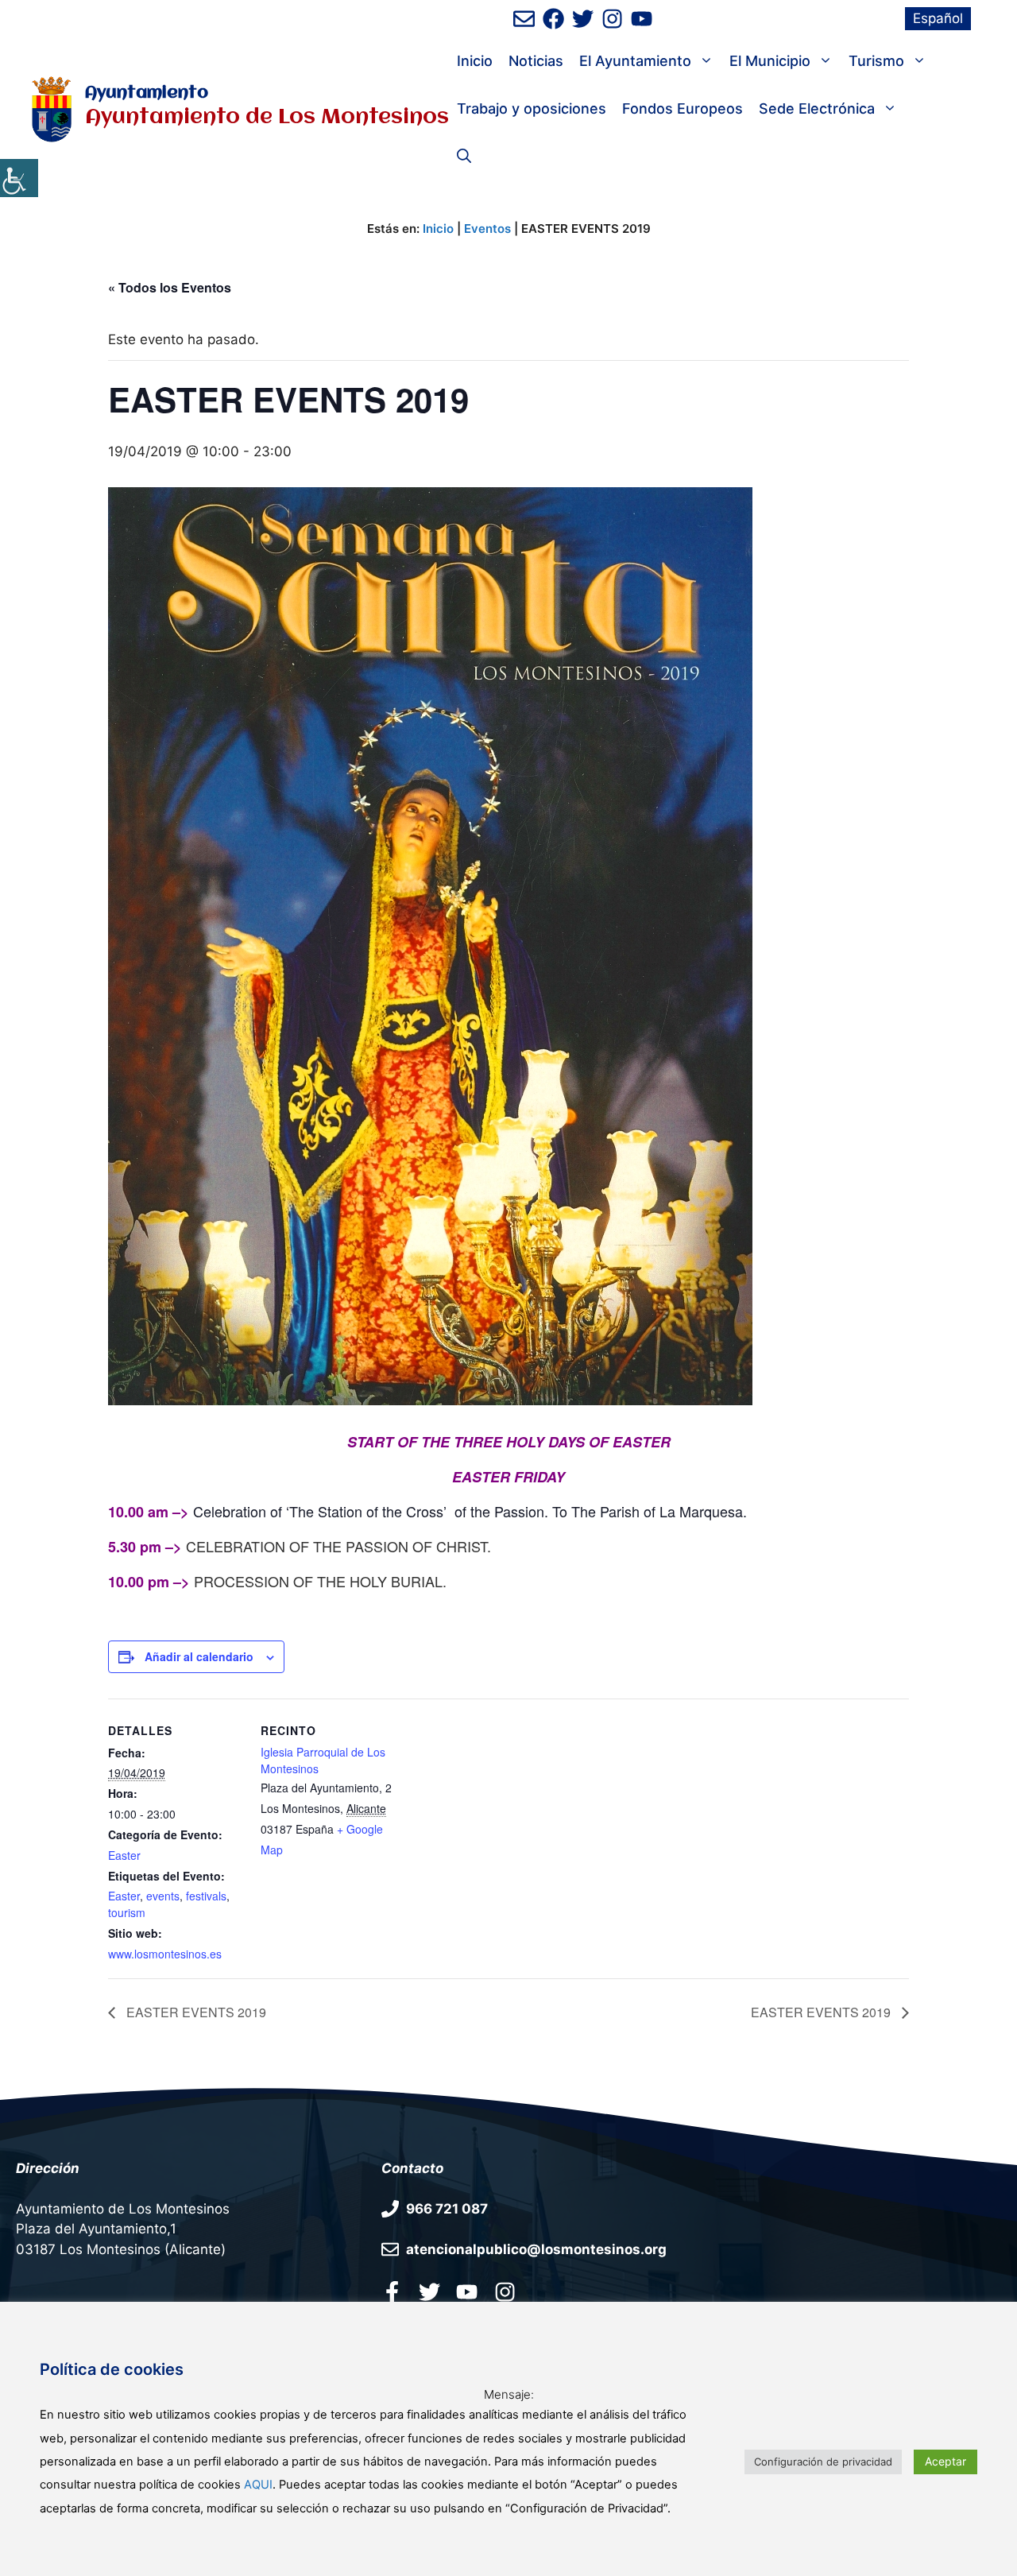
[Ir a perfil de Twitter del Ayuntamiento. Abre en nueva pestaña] (583, 19)
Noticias (536, 61)
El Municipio (770, 61)
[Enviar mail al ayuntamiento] (524, 19)
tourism (127, 1912)
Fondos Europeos (683, 108)
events (163, 1896)
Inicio (475, 61)
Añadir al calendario (199, 1656)
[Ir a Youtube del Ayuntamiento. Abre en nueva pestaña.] (467, 2291)
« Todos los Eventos (170, 287)
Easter (124, 1855)
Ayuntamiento (147, 93)
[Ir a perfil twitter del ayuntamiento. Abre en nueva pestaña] (429, 2291)
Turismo (876, 61)
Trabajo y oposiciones (532, 108)
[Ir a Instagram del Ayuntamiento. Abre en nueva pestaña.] (505, 2291)
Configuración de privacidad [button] (823, 2462)
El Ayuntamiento (635, 61)
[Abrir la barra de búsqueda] (464, 157)
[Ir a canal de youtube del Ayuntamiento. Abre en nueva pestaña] (642, 19)
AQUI (258, 2485)
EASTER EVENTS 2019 (195, 2012)
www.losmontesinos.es (165, 1954)
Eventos (487, 229)
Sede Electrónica (817, 108)
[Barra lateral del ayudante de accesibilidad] (19, 178)
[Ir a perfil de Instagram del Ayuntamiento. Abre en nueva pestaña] (612, 19)
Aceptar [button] (945, 2461)
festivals (206, 1896)
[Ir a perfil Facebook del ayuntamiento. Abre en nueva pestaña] (392, 2291)
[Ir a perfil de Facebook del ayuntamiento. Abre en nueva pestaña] (553, 19)
